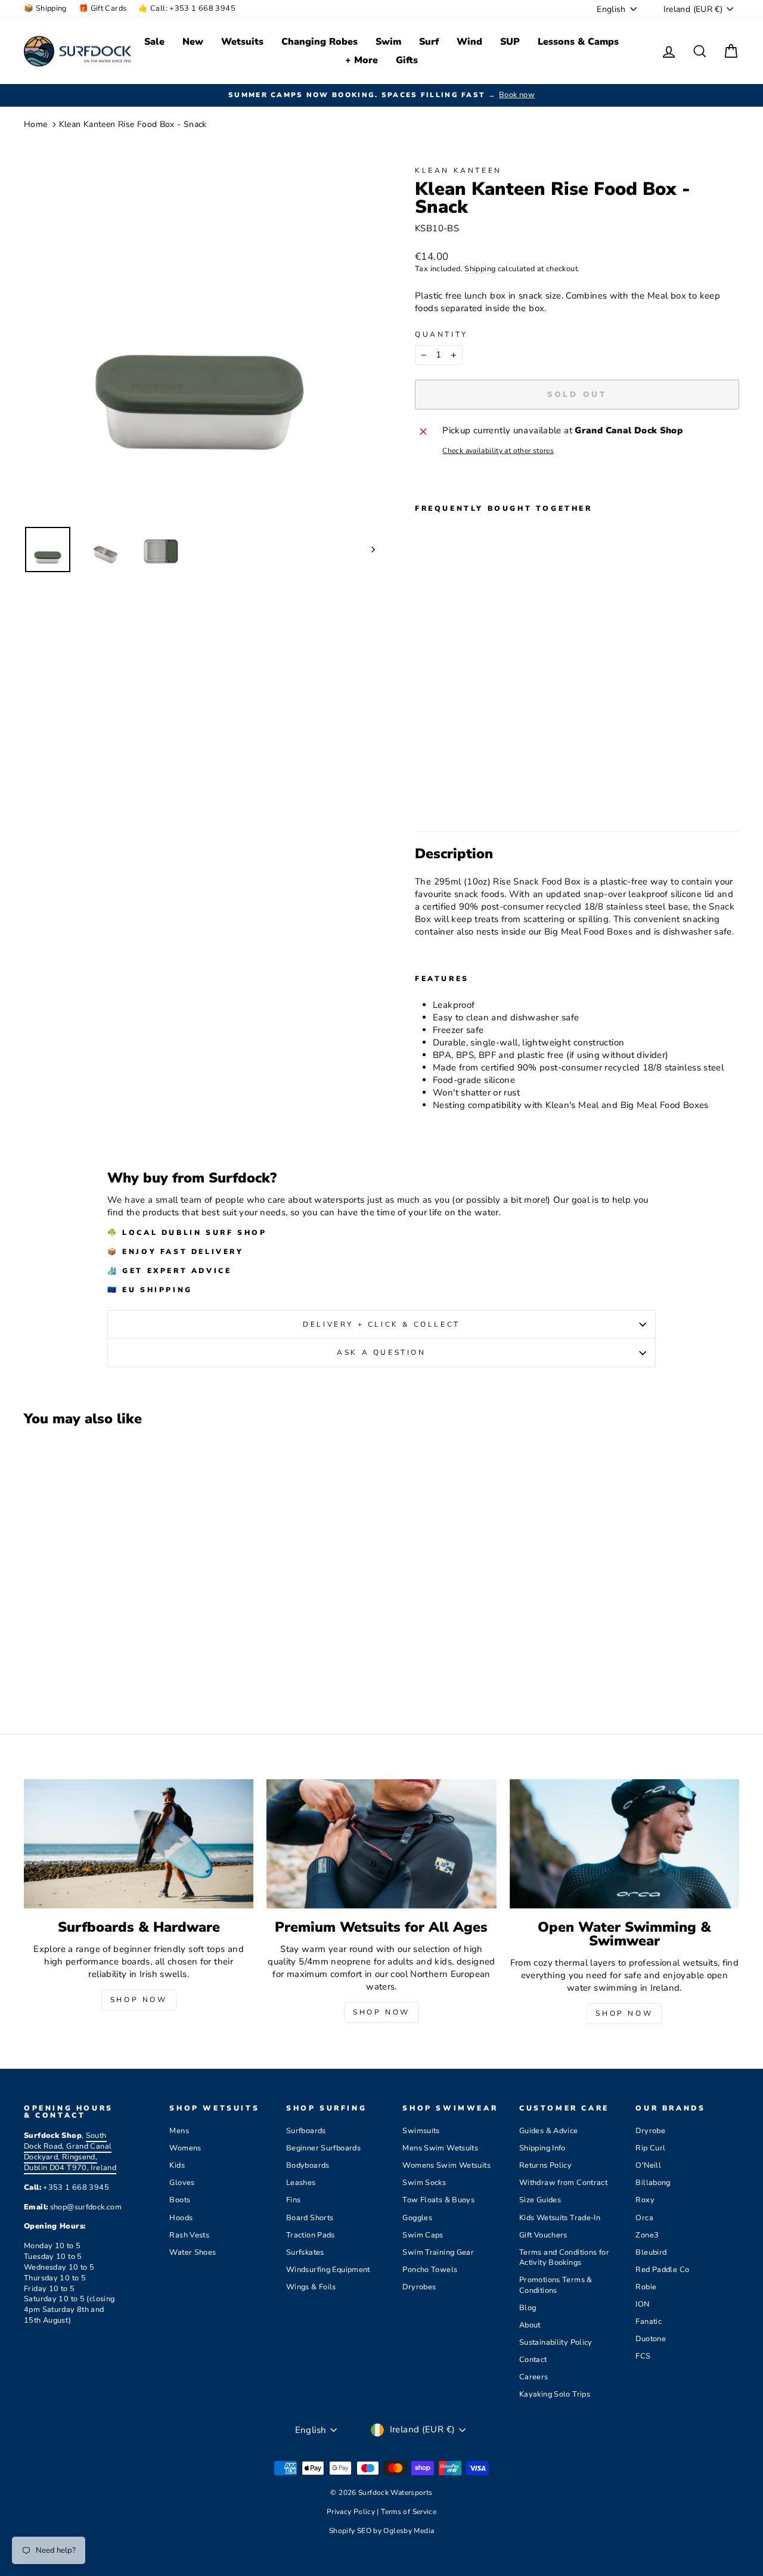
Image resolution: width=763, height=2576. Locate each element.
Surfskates (305, 2252)
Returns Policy (545, 2165)
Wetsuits (242, 42)
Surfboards (306, 2131)
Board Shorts (310, 2218)
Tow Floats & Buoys (438, 2200)
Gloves (182, 2183)
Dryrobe (650, 2131)
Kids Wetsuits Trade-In (560, 2218)
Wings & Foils (311, 2287)
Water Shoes (193, 2252)
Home (36, 124)
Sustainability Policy (556, 2342)
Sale (154, 42)
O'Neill (648, 2165)
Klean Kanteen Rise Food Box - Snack (133, 124)
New (193, 42)
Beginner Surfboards (323, 2148)
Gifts (407, 60)
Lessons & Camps (578, 42)
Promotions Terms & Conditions (556, 2285)
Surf (429, 42)
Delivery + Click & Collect (381, 1324)
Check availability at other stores (498, 451)
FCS (643, 2356)
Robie (646, 2287)
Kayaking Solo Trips (555, 2394)
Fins (294, 2200)
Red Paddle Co (662, 2270)
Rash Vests (189, 2235)
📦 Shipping (45, 8)
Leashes (301, 2183)
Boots (180, 2200)
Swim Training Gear (438, 2252)
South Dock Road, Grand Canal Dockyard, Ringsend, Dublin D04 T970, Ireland (70, 2152)
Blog (528, 2308)
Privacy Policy (352, 2512)
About (530, 2325)
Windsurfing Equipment (328, 2270)
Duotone (651, 2339)
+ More (362, 60)
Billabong (653, 2183)
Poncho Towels (430, 2270)
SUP (510, 42)
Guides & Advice (549, 2131)
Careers (534, 2377)
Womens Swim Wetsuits (446, 2165)
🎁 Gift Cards (103, 8)
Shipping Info (542, 2148)
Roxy (645, 2200)
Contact (533, 2360)
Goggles (417, 2218)
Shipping (480, 269)
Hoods (181, 2218)
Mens (179, 2131)
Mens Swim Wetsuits (440, 2148)
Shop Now (139, 2000)
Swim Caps (423, 2235)
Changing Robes (320, 42)
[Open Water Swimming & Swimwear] (624, 1844)
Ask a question (381, 1352)
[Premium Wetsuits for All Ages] (381, 1844)
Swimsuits (421, 2131)
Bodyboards (308, 2165)
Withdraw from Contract (563, 2183)
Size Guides (540, 2200)
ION (642, 2304)
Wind (469, 42)
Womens (185, 2148)
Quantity (441, 334)
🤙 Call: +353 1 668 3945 (187, 8)
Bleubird (651, 2252)
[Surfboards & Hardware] (139, 1844)
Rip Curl (650, 2148)
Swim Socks (424, 2183)
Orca (644, 2218)
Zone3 (647, 2235)
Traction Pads (311, 2235)
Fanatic (649, 2321)
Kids (177, 2165)
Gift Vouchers (543, 2235)
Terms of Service (409, 2512)
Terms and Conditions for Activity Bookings (564, 2258)
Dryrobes (419, 2287)
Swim (388, 42)
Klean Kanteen (458, 170)
